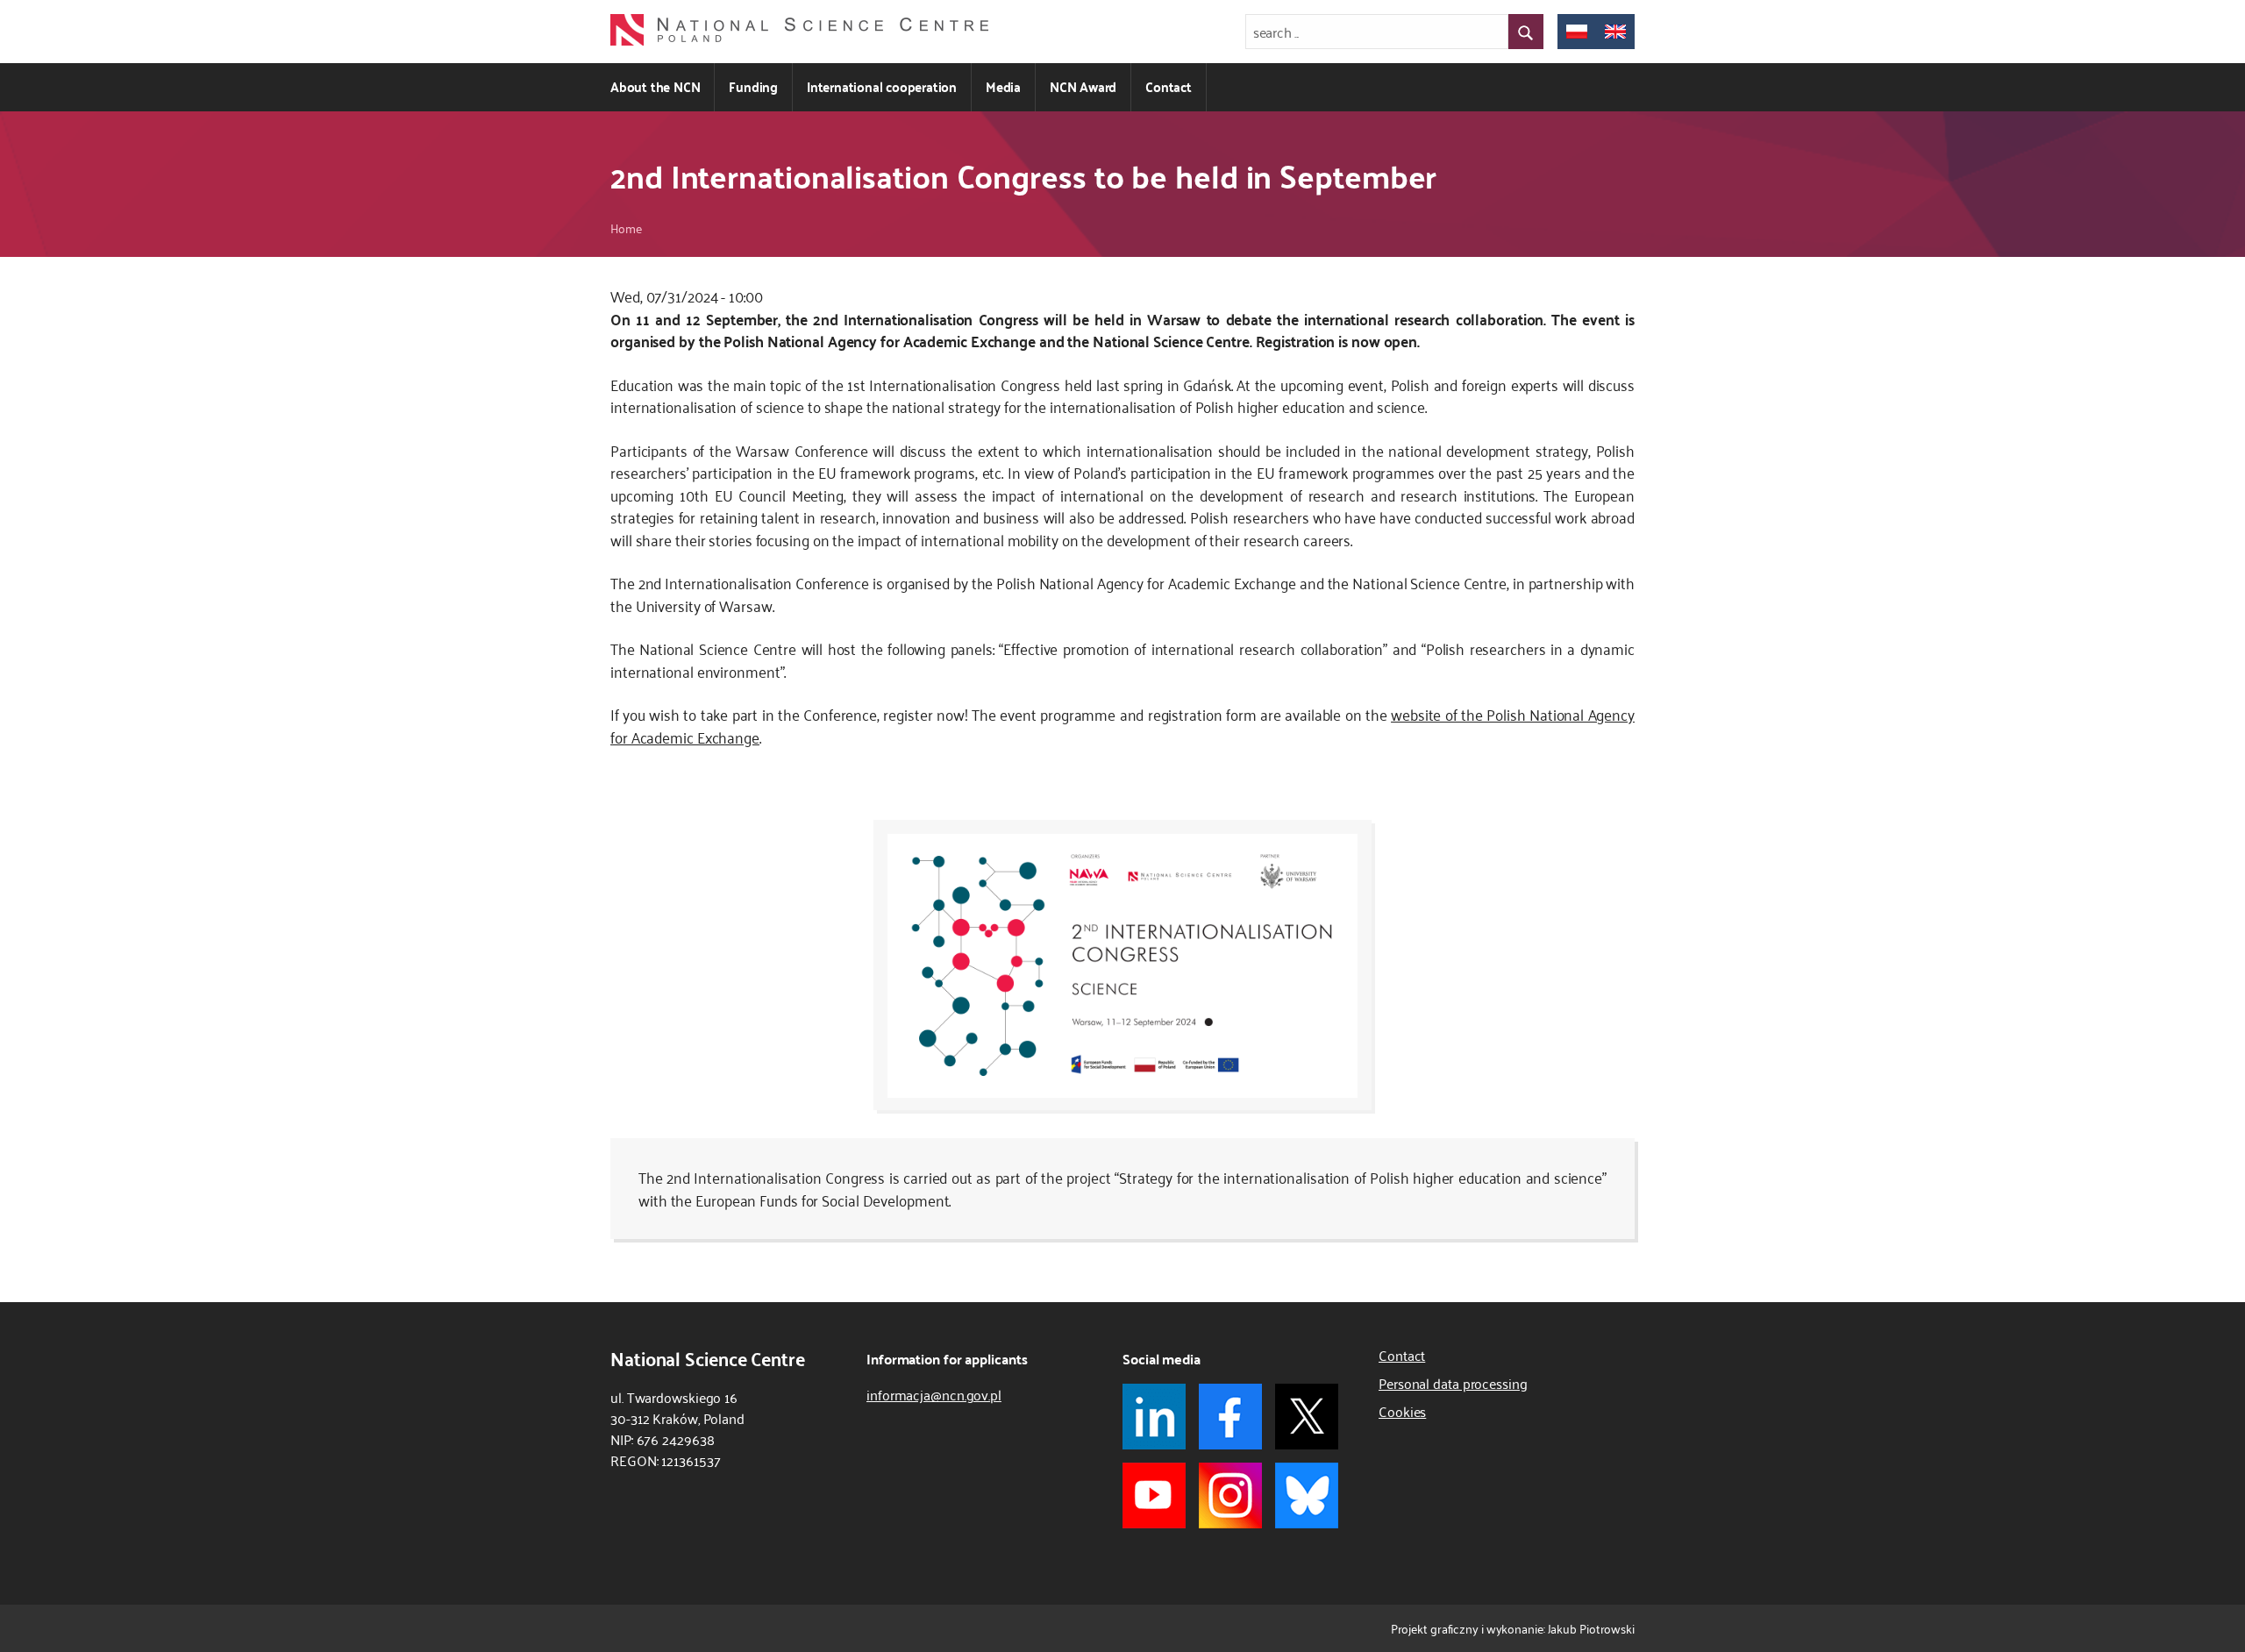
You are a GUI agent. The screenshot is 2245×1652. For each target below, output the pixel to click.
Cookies (1402, 1411)
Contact (1169, 86)
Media (1003, 86)
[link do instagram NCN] (1230, 1495)
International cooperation (882, 86)
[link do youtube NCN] (1154, 1495)
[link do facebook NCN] (1230, 1417)
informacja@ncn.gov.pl (934, 1394)
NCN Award (1083, 86)
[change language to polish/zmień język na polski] (1577, 32)
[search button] (1526, 32)
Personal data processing (1453, 1383)
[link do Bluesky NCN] (1307, 1495)
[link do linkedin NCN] (1154, 1417)
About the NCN (655, 86)
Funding (753, 86)
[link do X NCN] (1307, 1417)
